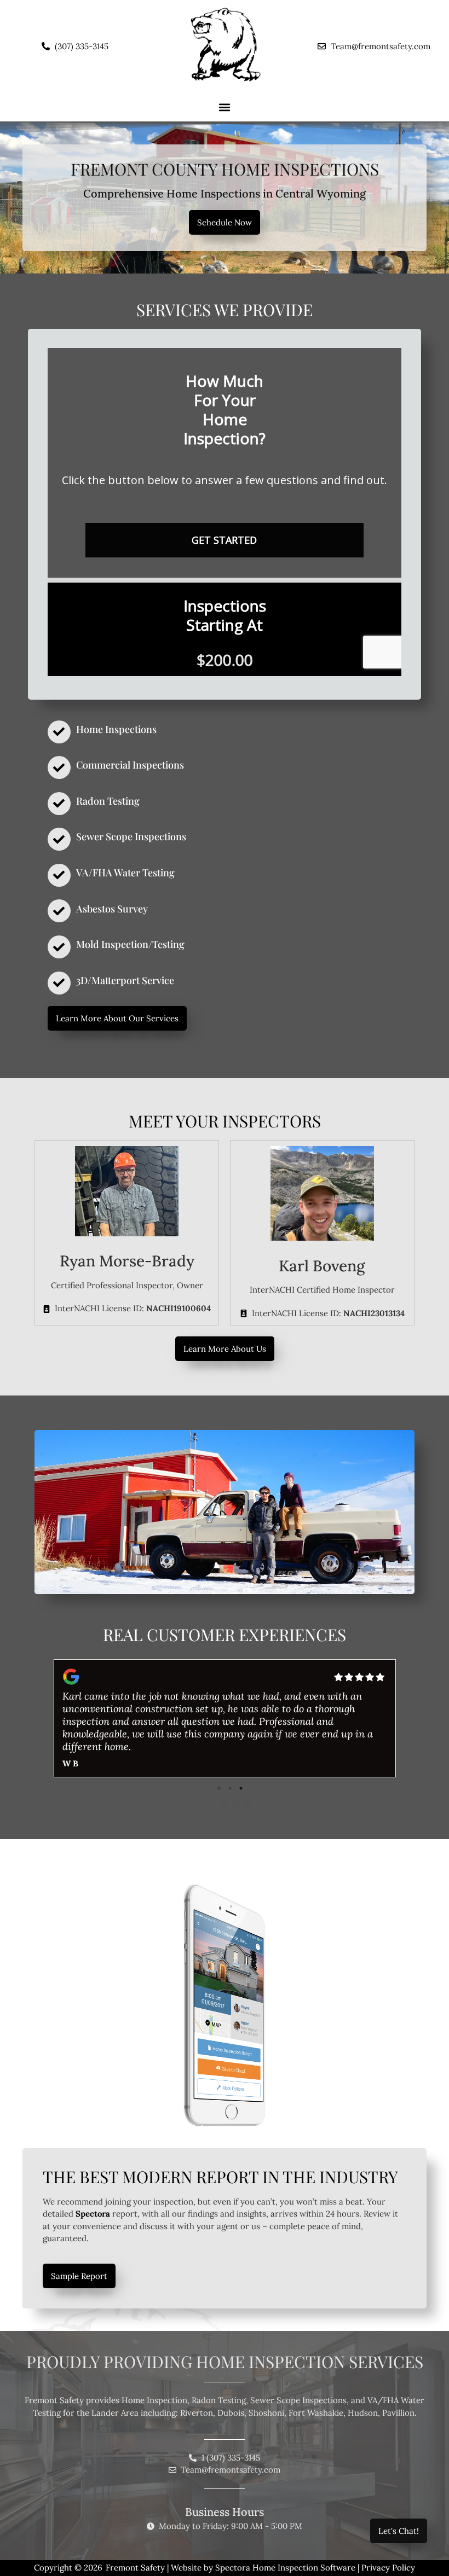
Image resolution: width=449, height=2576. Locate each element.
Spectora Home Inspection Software (285, 2568)
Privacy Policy (388, 2568)
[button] (225, 107)
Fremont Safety (135, 2568)
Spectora (93, 2214)
